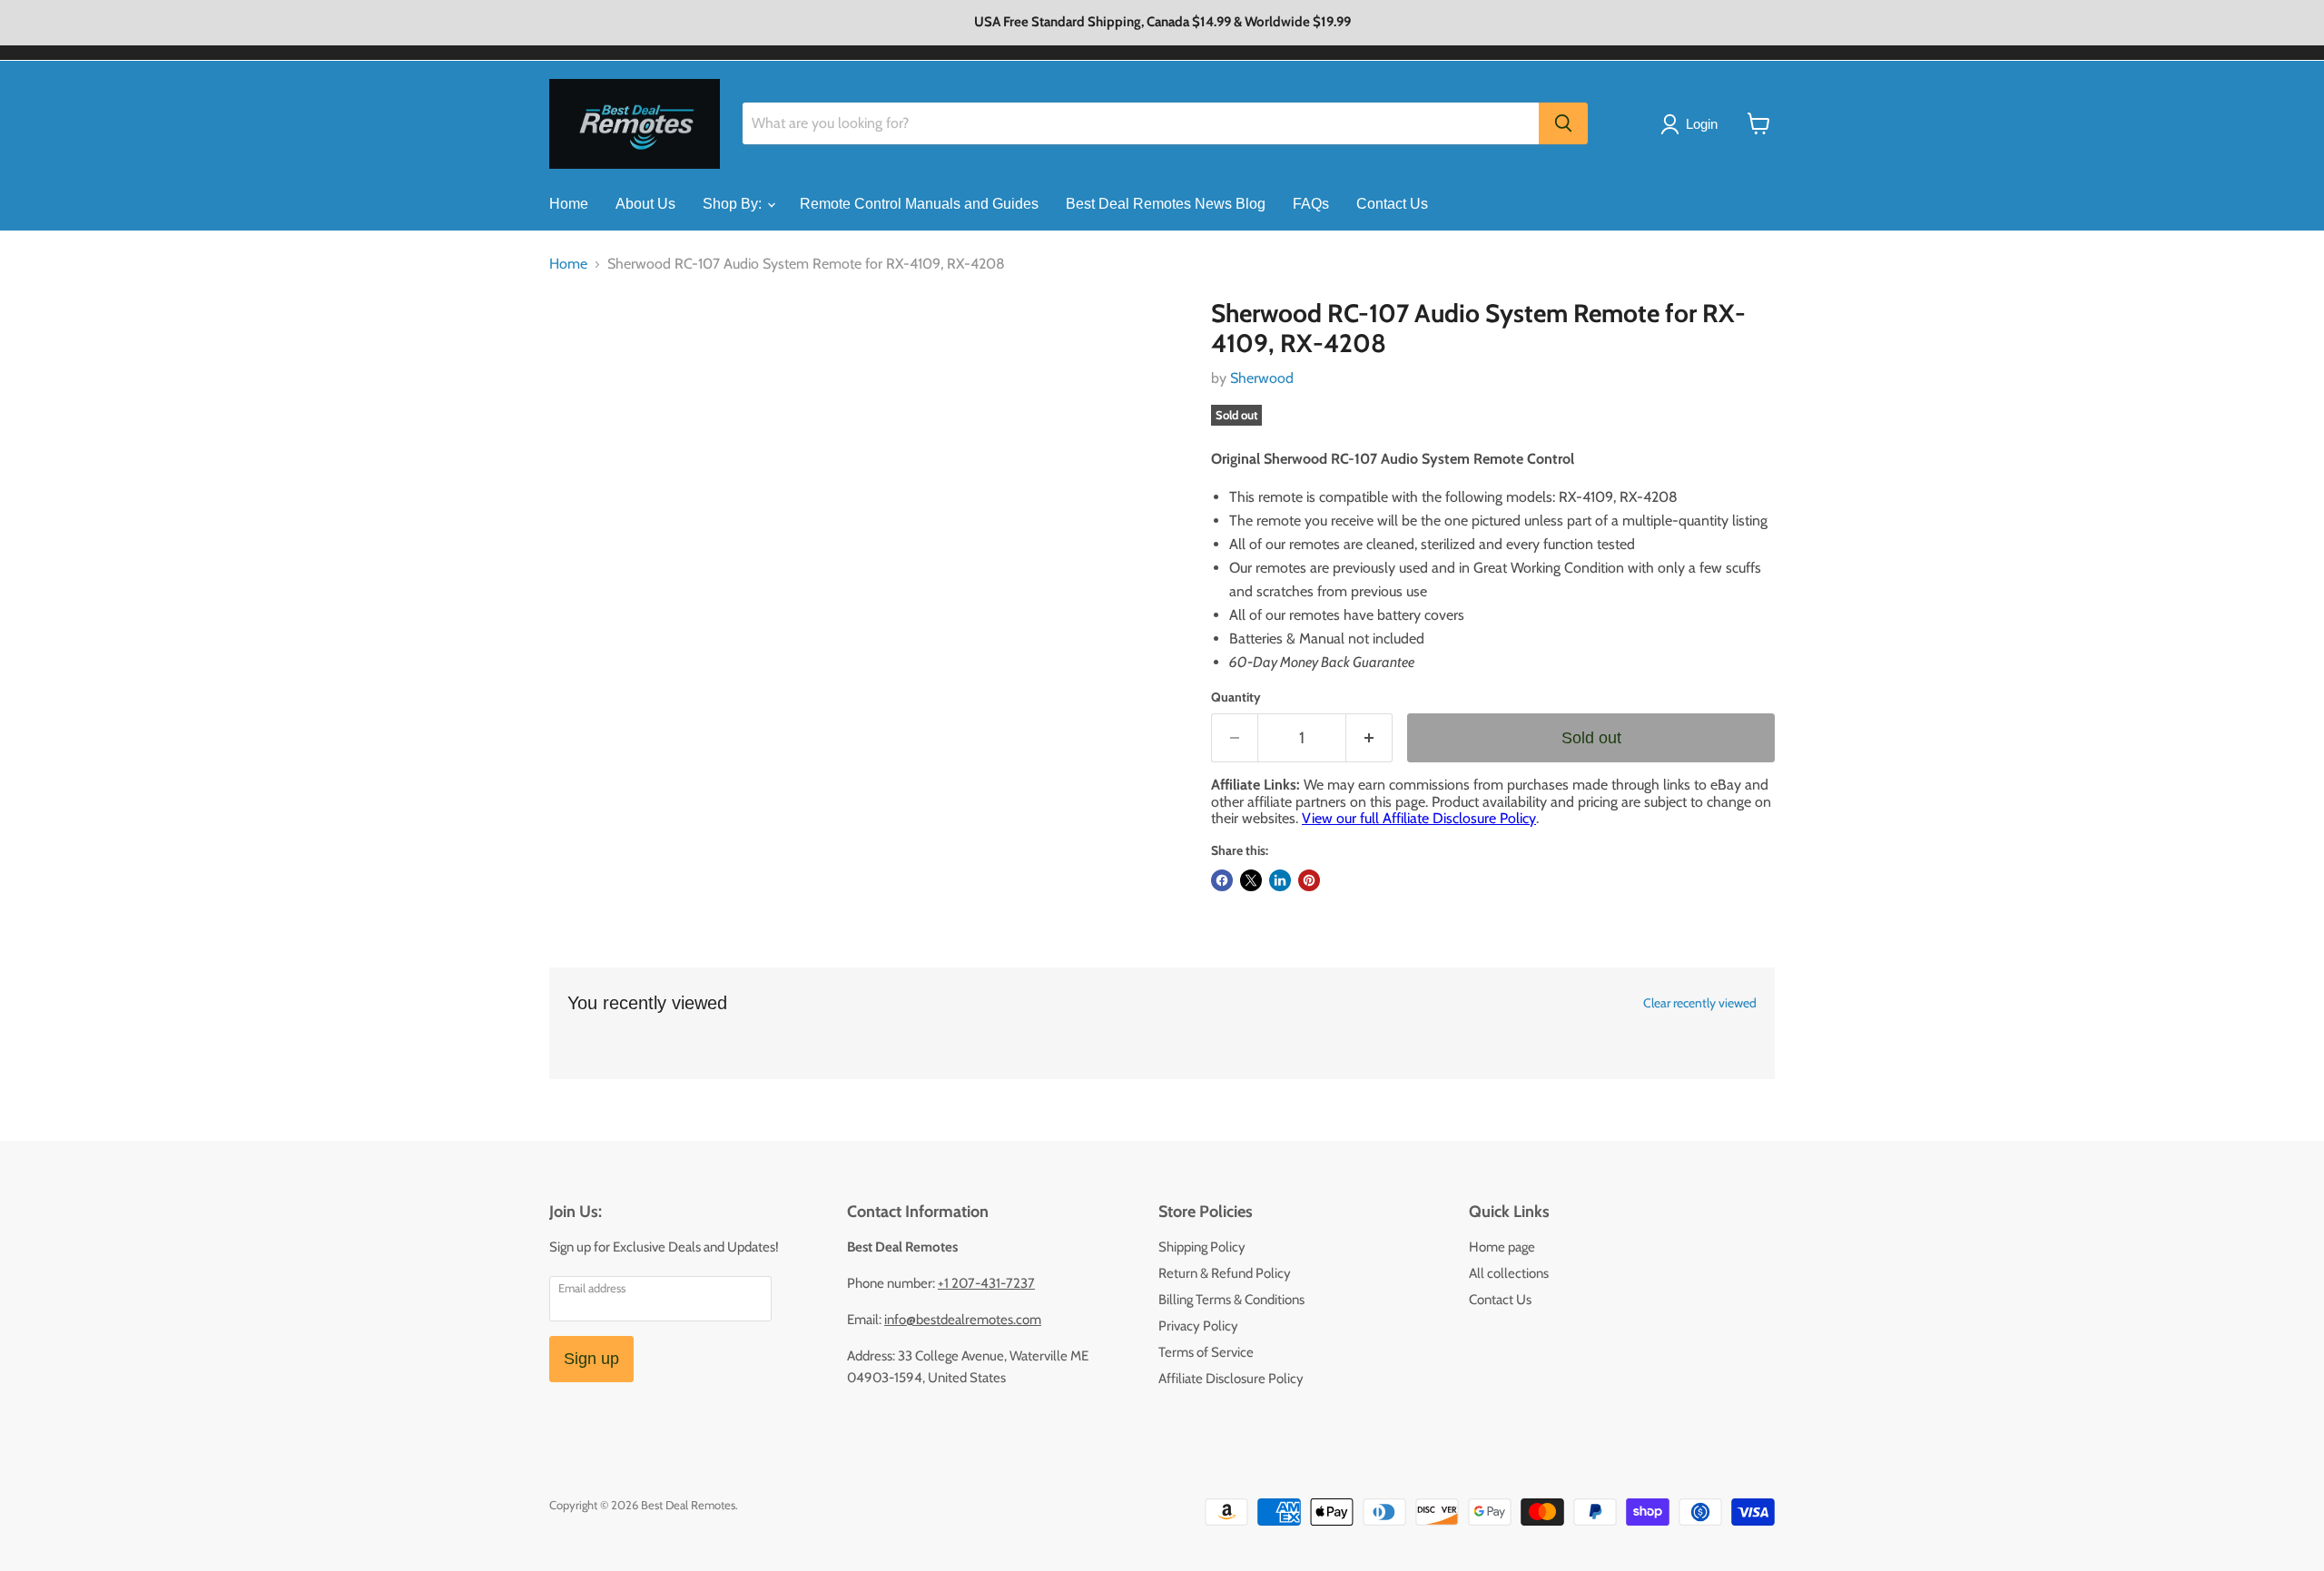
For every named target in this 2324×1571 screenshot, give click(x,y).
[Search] (1563, 123)
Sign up (591, 1359)
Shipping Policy (1202, 1247)
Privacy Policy (1198, 1326)
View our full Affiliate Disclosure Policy (1419, 818)
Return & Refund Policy (1225, 1273)
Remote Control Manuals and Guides (919, 204)
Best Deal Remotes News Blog (1166, 204)
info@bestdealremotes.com (963, 1320)
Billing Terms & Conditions (1231, 1300)
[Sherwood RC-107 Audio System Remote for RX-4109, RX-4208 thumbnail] (583, 351)
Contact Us (1392, 204)
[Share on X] (1251, 880)
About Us (645, 204)
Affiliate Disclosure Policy (1231, 1379)
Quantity (1236, 697)
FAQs (1311, 204)
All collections (1509, 1273)
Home (569, 204)
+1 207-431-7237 (986, 1283)
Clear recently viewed (1700, 1003)
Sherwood (1262, 378)
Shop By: (734, 204)
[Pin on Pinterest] (1309, 880)
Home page (1502, 1247)
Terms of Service (1206, 1352)
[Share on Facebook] (1222, 880)
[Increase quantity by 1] (1369, 738)
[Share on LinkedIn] (1280, 880)
